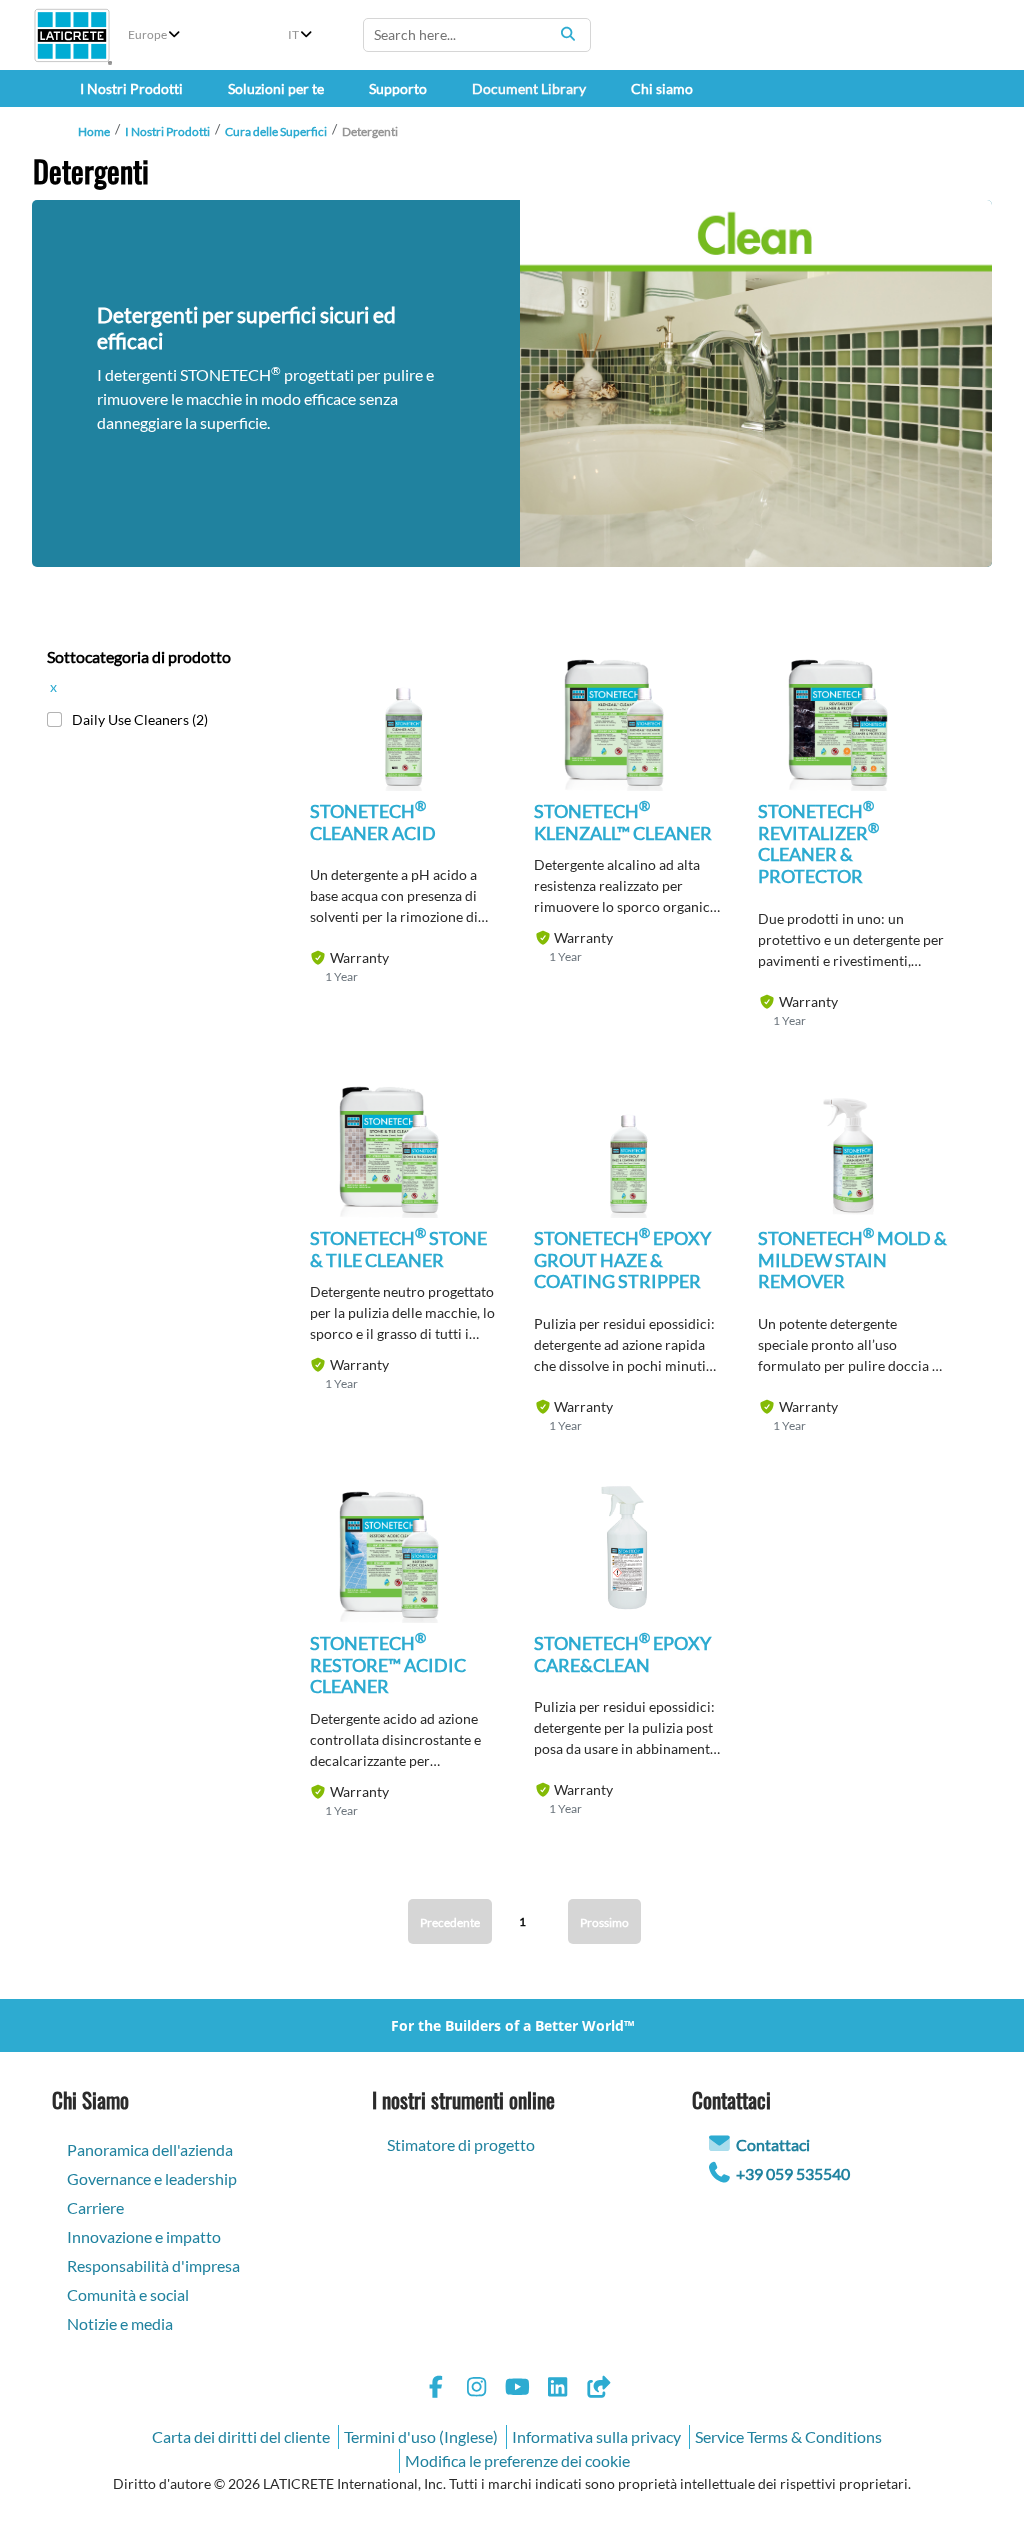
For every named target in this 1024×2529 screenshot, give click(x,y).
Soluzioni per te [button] (276, 88)
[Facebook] (436, 2389)
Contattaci (773, 2144)
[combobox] (477, 35)
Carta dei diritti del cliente (241, 2436)
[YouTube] (517, 2389)
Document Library (529, 88)
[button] (404, 742)
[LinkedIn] (558, 2389)
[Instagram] (477, 2389)
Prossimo (604, 1922)
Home (94, 131)
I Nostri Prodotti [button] (131, 88)
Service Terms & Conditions (788, 2436)
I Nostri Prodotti (167, 131)
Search (568, 34)
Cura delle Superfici (276, 131)
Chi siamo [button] (662, 88)
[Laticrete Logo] (72, 35)
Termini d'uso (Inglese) (421, 2436)
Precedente (450, 1922)
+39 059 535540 (793, 2173)
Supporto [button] (398, 88)
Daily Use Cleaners (140, 719)
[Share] (598, 2389)
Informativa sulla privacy (596, 2436)
